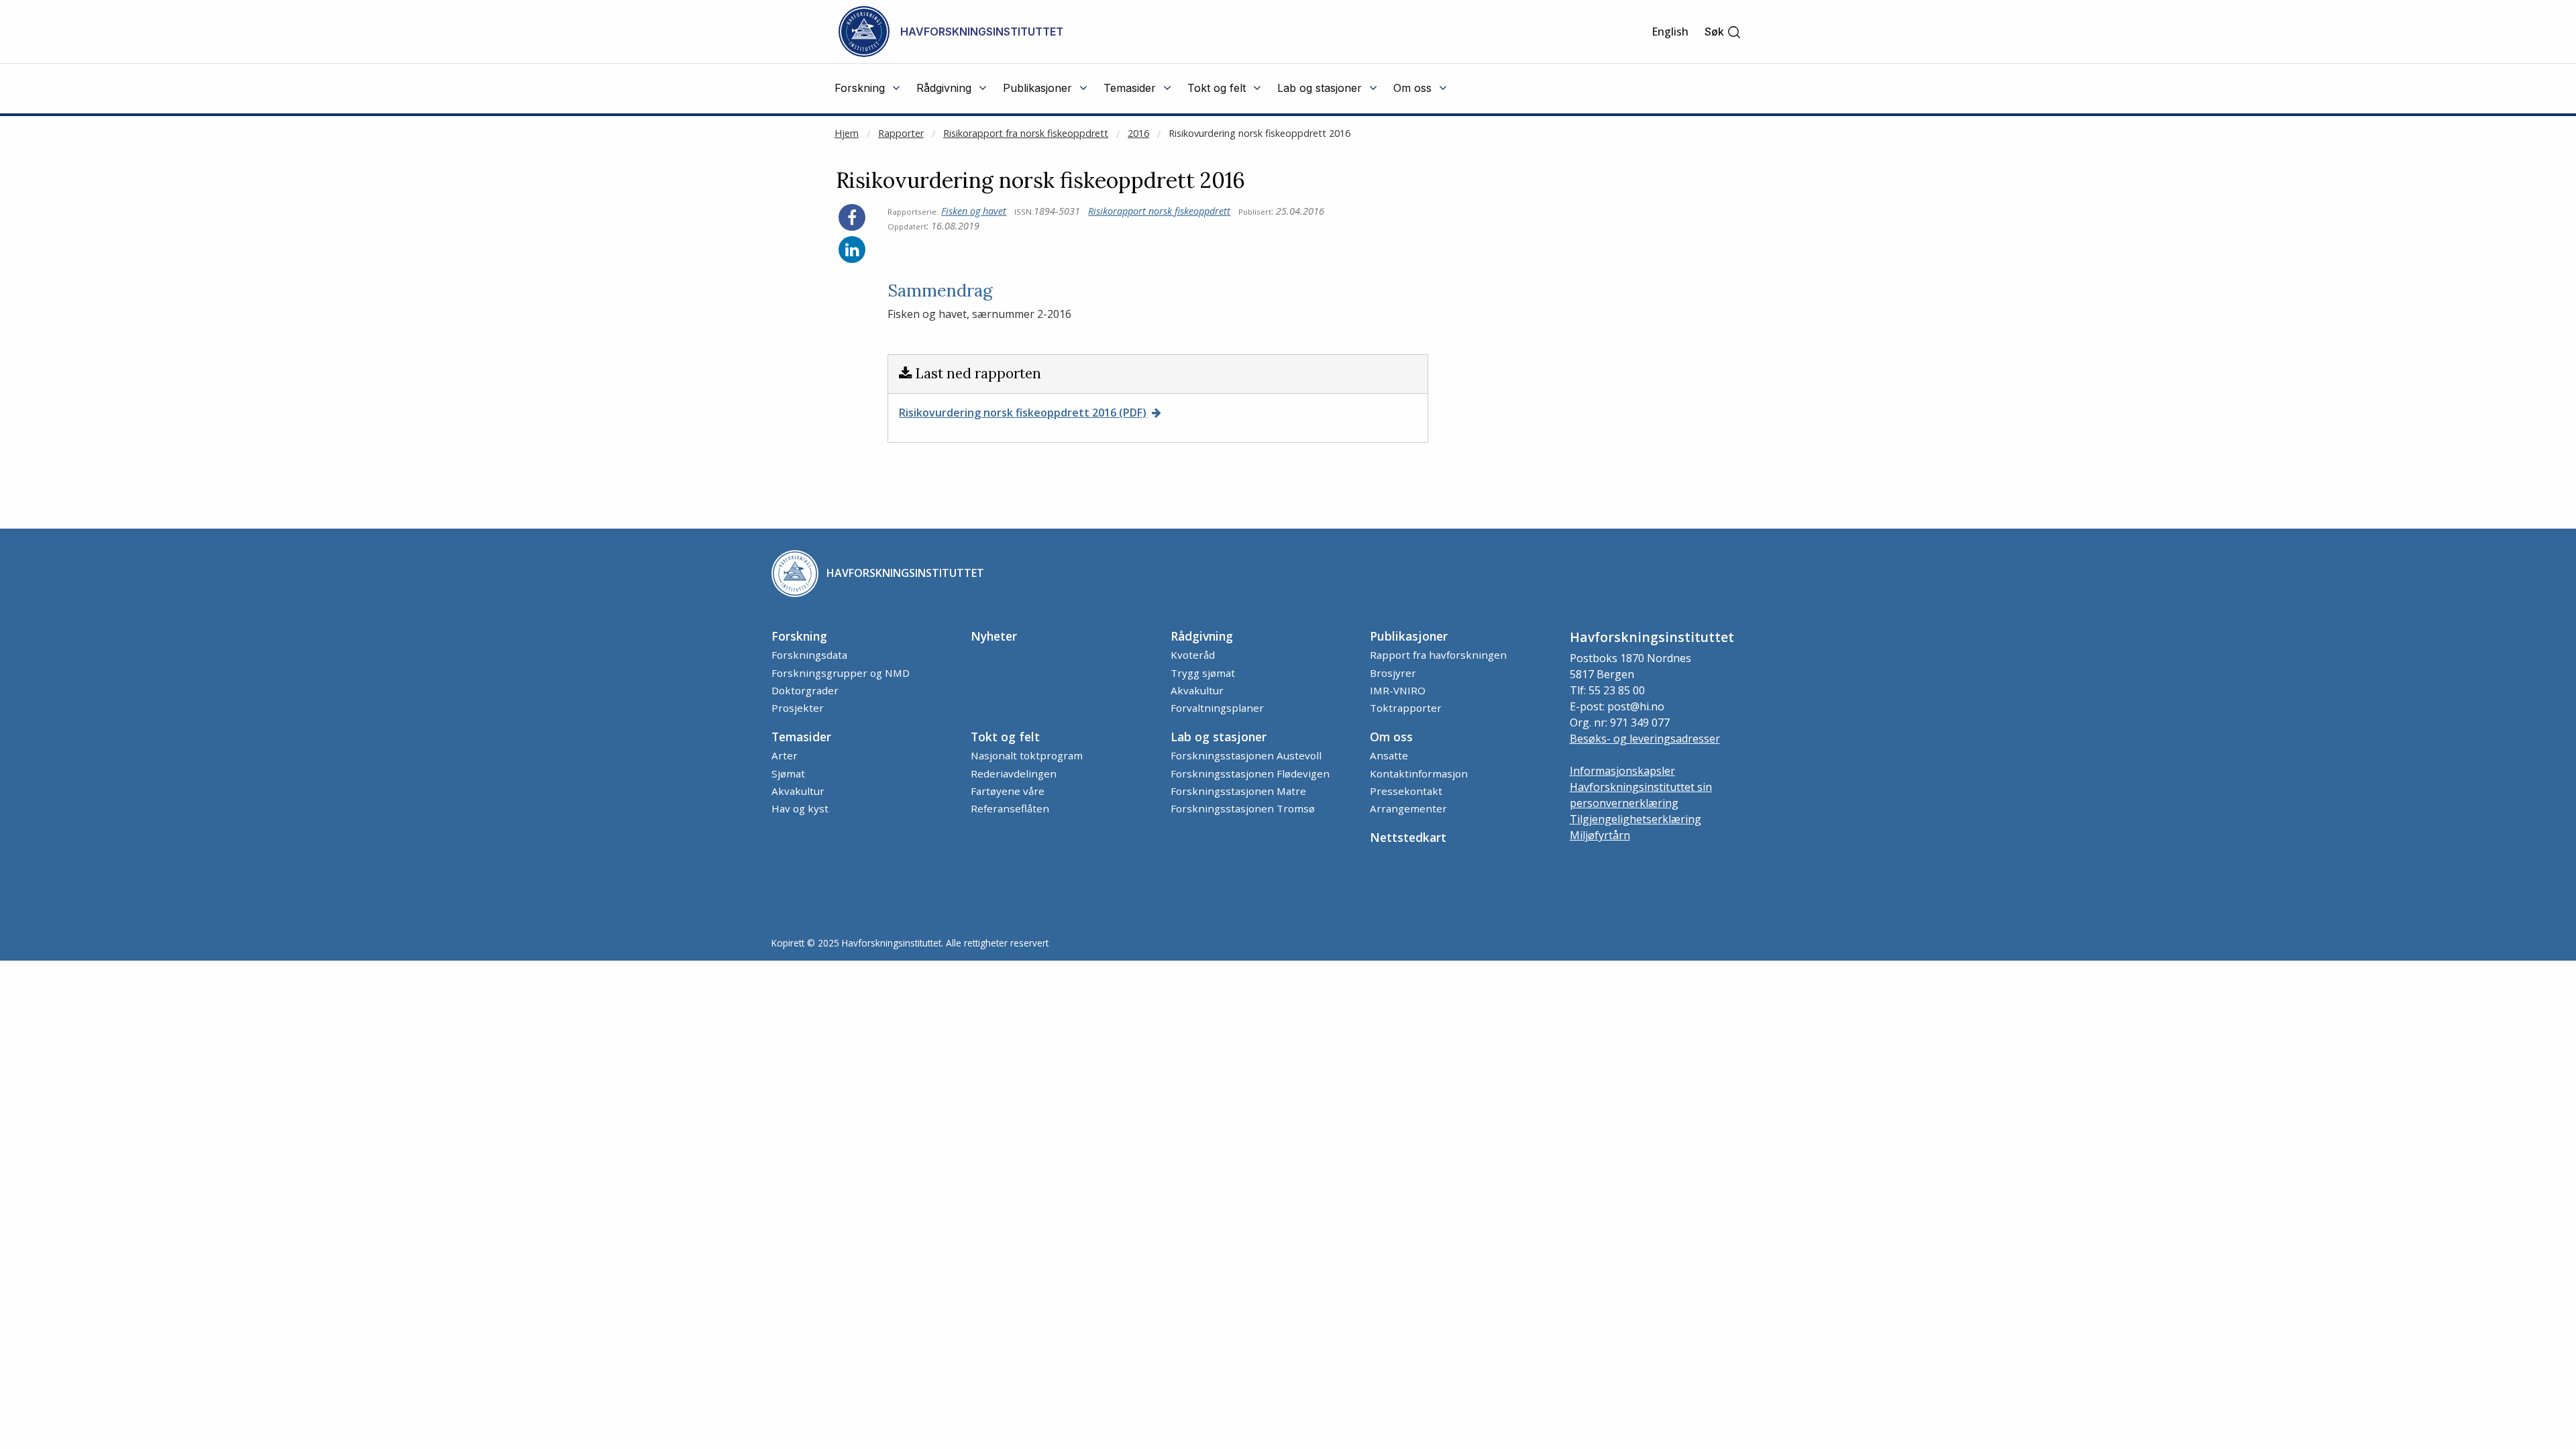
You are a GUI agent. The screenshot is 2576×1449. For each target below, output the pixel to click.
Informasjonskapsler (1622, 771)
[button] (1723, 32)
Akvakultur (1197, 690)
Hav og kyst (800, 808)
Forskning (799, 636)
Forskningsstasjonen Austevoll (1246, 755)
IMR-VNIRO (1398, 690)
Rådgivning (1202, 636)
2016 (1138, 133)
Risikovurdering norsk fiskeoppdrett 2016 (1259, 133)
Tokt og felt (1005, 737)
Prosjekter (798, 708)
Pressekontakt (1406, 791)
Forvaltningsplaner (1217, 708)
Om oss (1391, 737)
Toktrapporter (1406, 708)
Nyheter (994, 636)
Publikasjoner (1409, 636)
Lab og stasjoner (1219, 737)
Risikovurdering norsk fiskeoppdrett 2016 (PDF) (1023, 413)
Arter (785, 755)
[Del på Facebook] (852, 217)
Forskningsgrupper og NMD (841, 673)
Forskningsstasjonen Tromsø (1243, 808)
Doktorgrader (805, 690)
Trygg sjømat (1203, 673)
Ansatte (1389, 755)
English (1670, 32)
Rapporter (901, 133)
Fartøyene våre (1008, 791)
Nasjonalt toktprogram (1027, 755)
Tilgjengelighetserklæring (1635, 819)
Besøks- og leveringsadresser (1645, 739)
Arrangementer (1408, 808)
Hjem (847, 133)
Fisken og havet (974, 211)
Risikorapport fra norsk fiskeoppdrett (1026, 133)
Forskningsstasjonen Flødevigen (1250, 773)
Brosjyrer (1393, 673)
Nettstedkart (1408, 837)
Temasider (801, 737)
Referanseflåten (1010, 808)
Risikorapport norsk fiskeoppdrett (1159, 211)
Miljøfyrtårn (1600, 835)
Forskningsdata (809, 655)
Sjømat (788, 773)
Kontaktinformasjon (1419, 773)
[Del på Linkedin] (852, 250)
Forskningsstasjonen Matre (1238, 791)
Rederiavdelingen (1014, 773)
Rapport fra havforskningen (1438, 655)
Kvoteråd (1193, 655)
